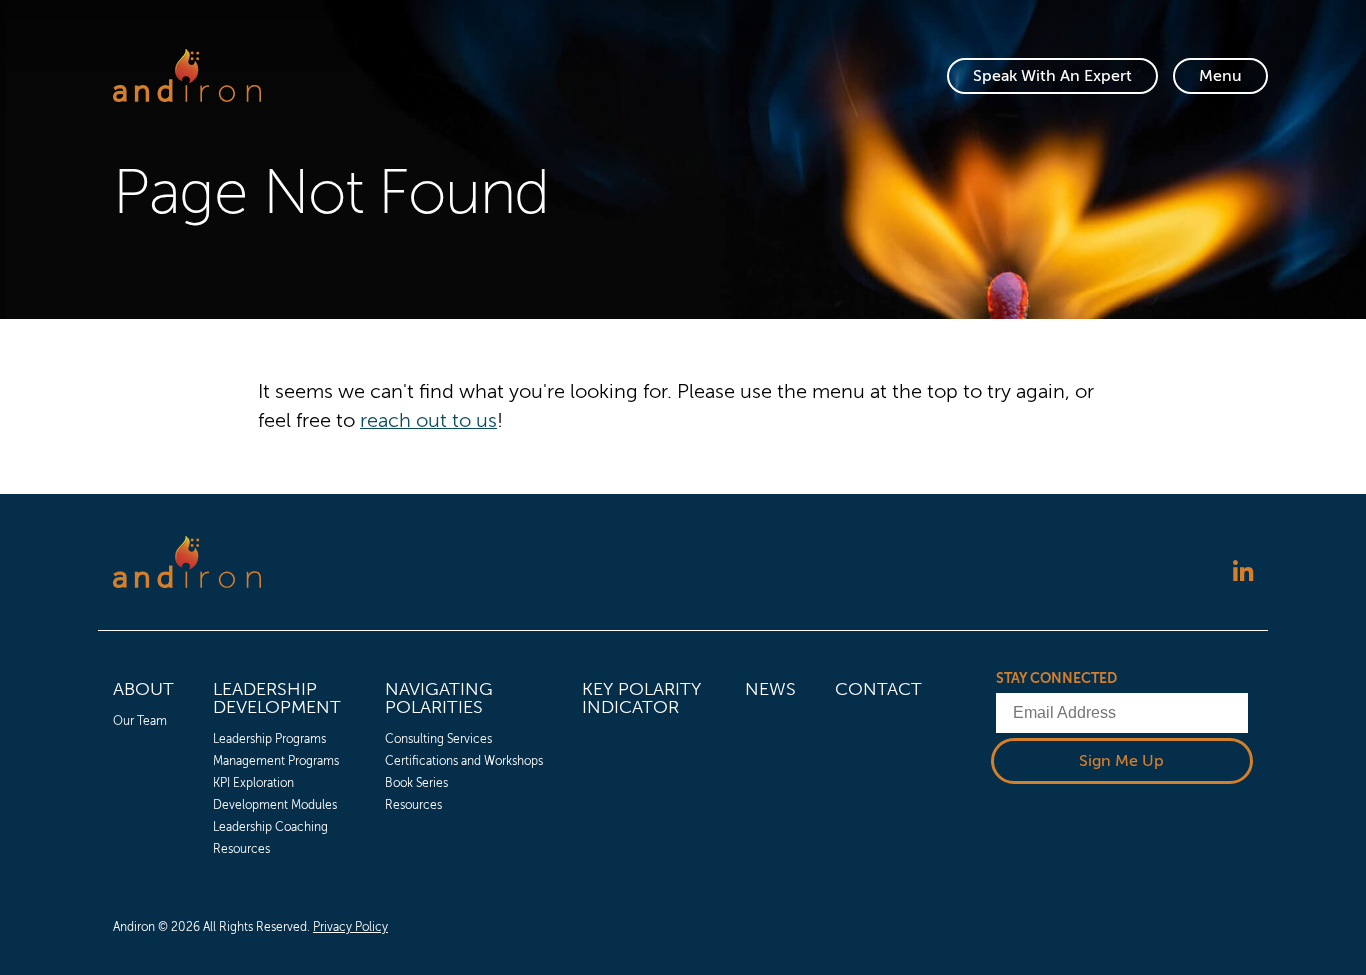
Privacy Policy (350, 927)
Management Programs (276, 761)
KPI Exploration (253, 783)
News (770, 689)
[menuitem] (143, 765)
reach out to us (428, 420)
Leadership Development (277, 698)
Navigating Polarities (439, 698)
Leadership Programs (269, 739)
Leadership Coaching (270, 827)
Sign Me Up (1121, 761)
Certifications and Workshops (464, 761)
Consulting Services (438, 739)
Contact (878, 689)
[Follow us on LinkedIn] (1243, 573)
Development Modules (275, 805)
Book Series (416, 783)
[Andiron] (187, 75)
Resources (241, 849)
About (143, 689)
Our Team (140, 721)
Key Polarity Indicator (641, 698)
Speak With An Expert (1052, 76)
